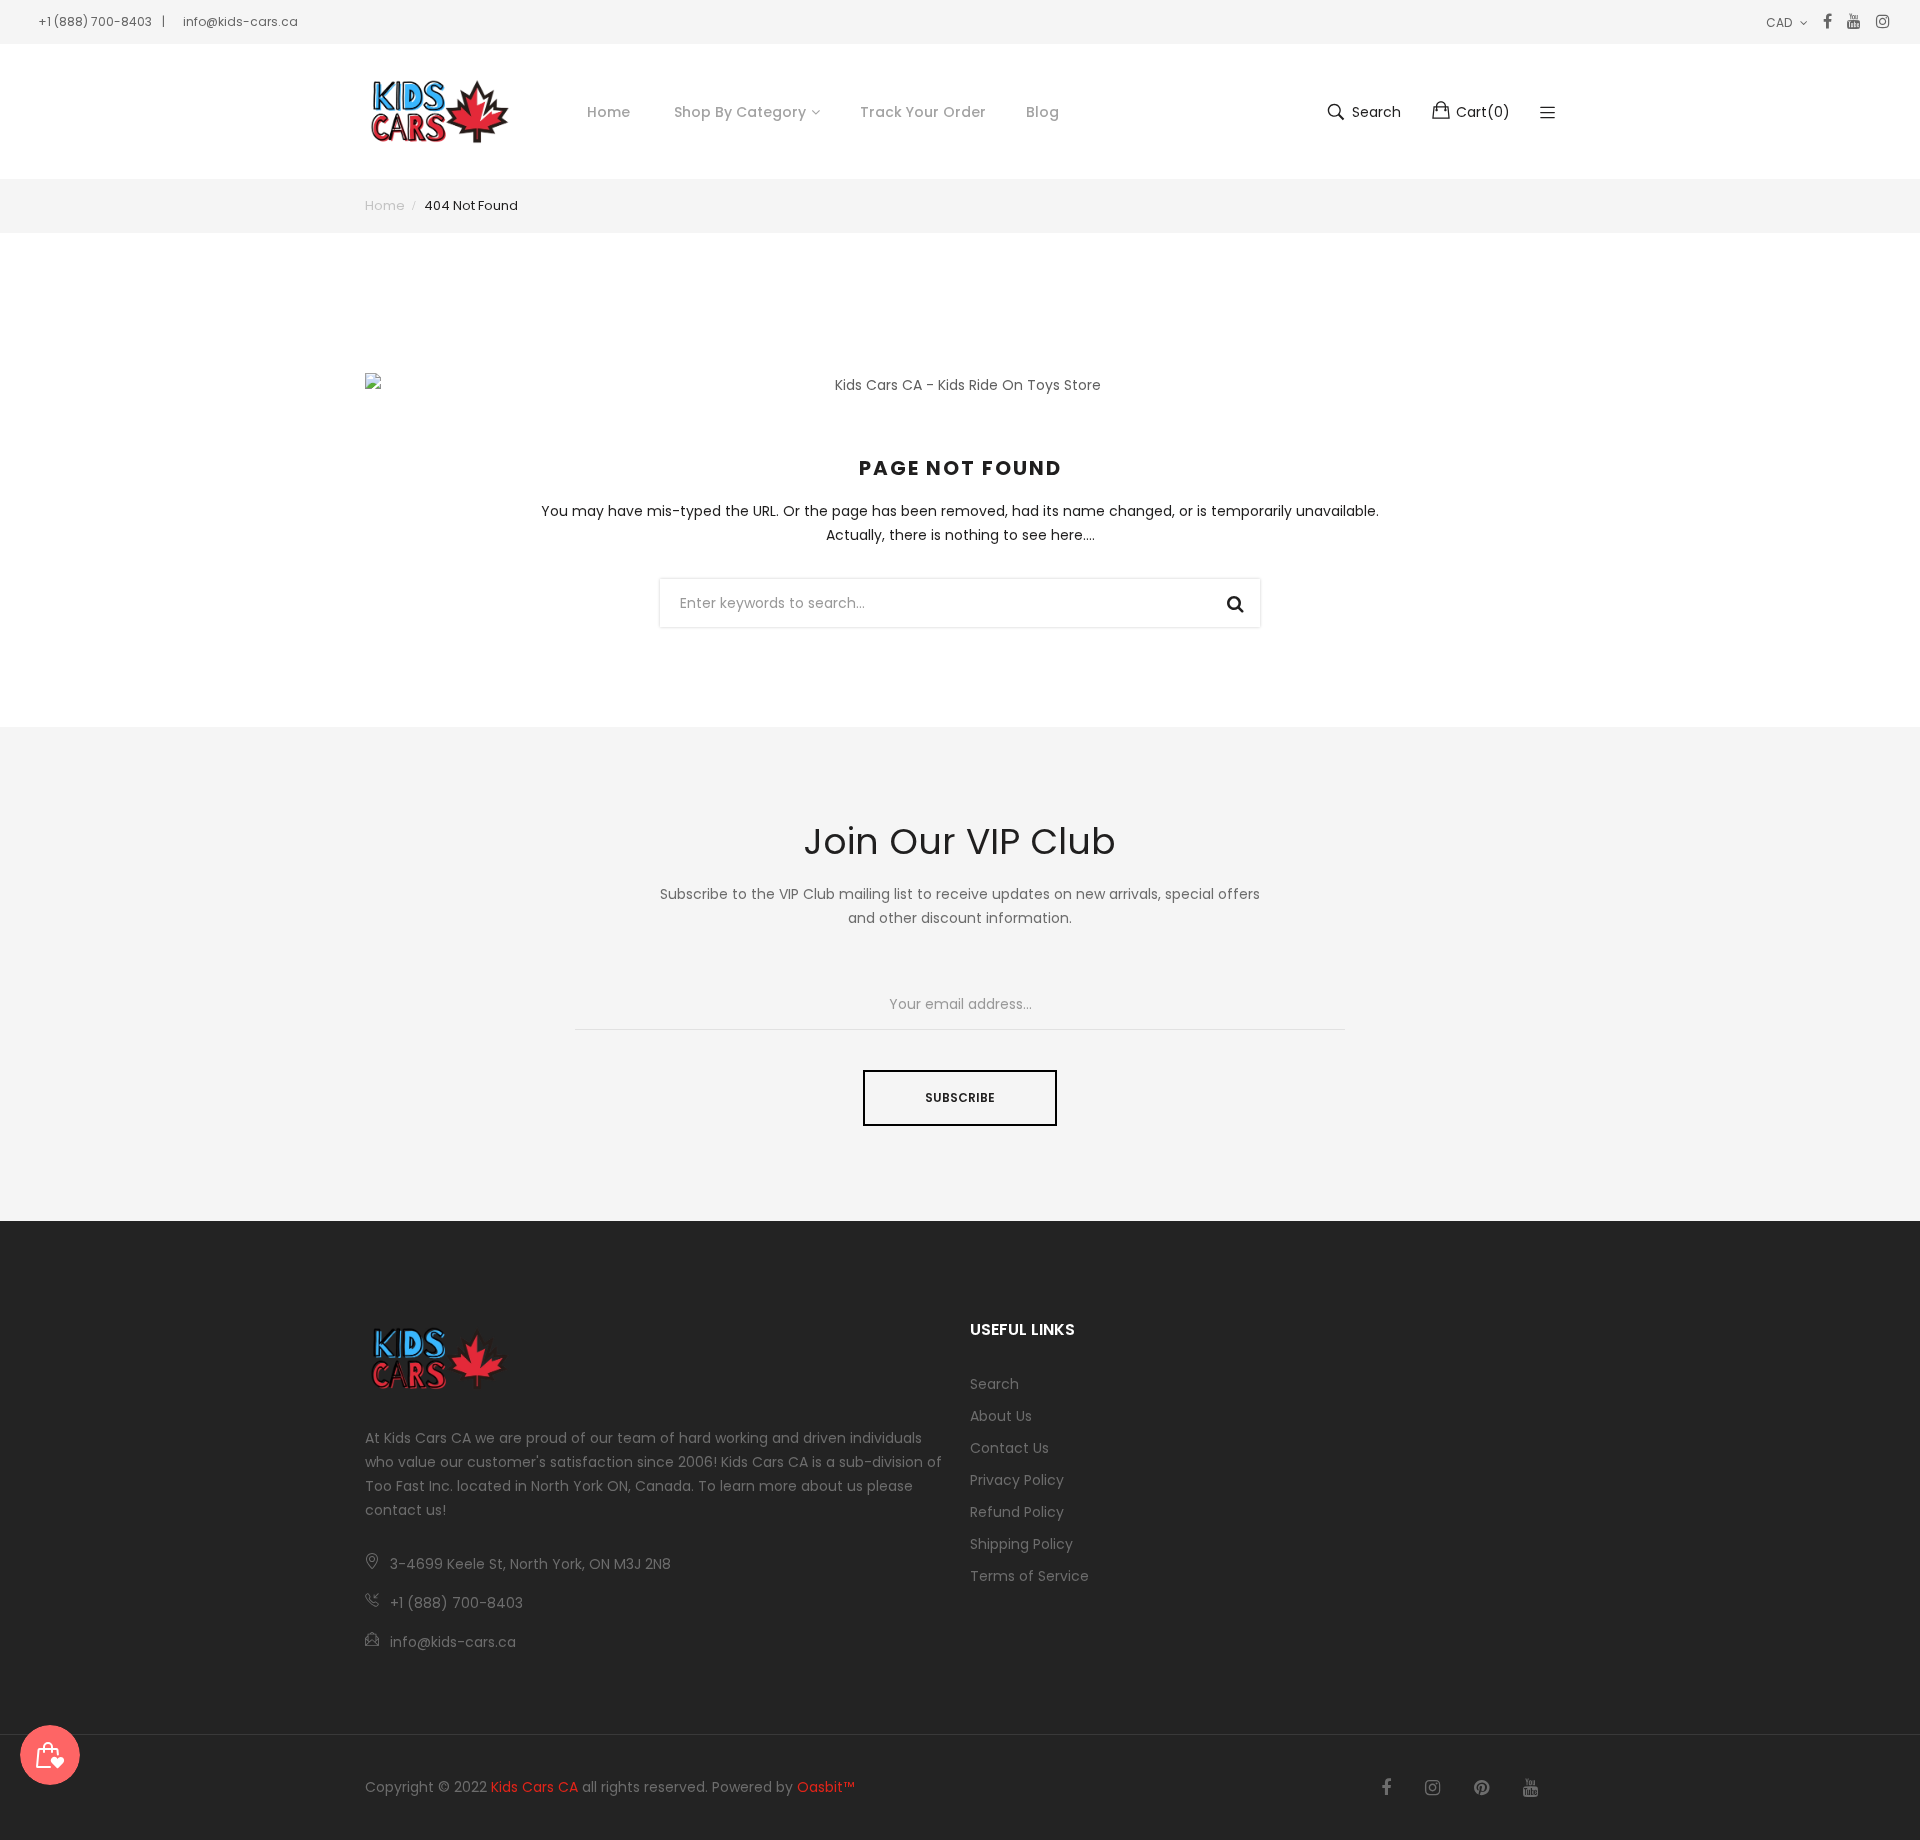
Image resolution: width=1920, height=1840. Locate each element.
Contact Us (1009, 1448)
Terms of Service (1029, 1576)
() (1483, 112)
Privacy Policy (1017, 1480)
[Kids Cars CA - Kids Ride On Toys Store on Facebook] (1386, 1788)
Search (994, 1384)
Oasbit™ (825, 1787)
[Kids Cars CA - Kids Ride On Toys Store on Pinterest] (1481, 1788)
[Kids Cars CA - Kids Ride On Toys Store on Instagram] (1432, 1788)
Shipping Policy (1021, 1544)
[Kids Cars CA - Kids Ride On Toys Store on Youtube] (1530, 1788)
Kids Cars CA (534, 1787)
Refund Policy (1017, 1512)
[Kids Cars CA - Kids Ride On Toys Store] (440, 111)
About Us (1001, 1416)
